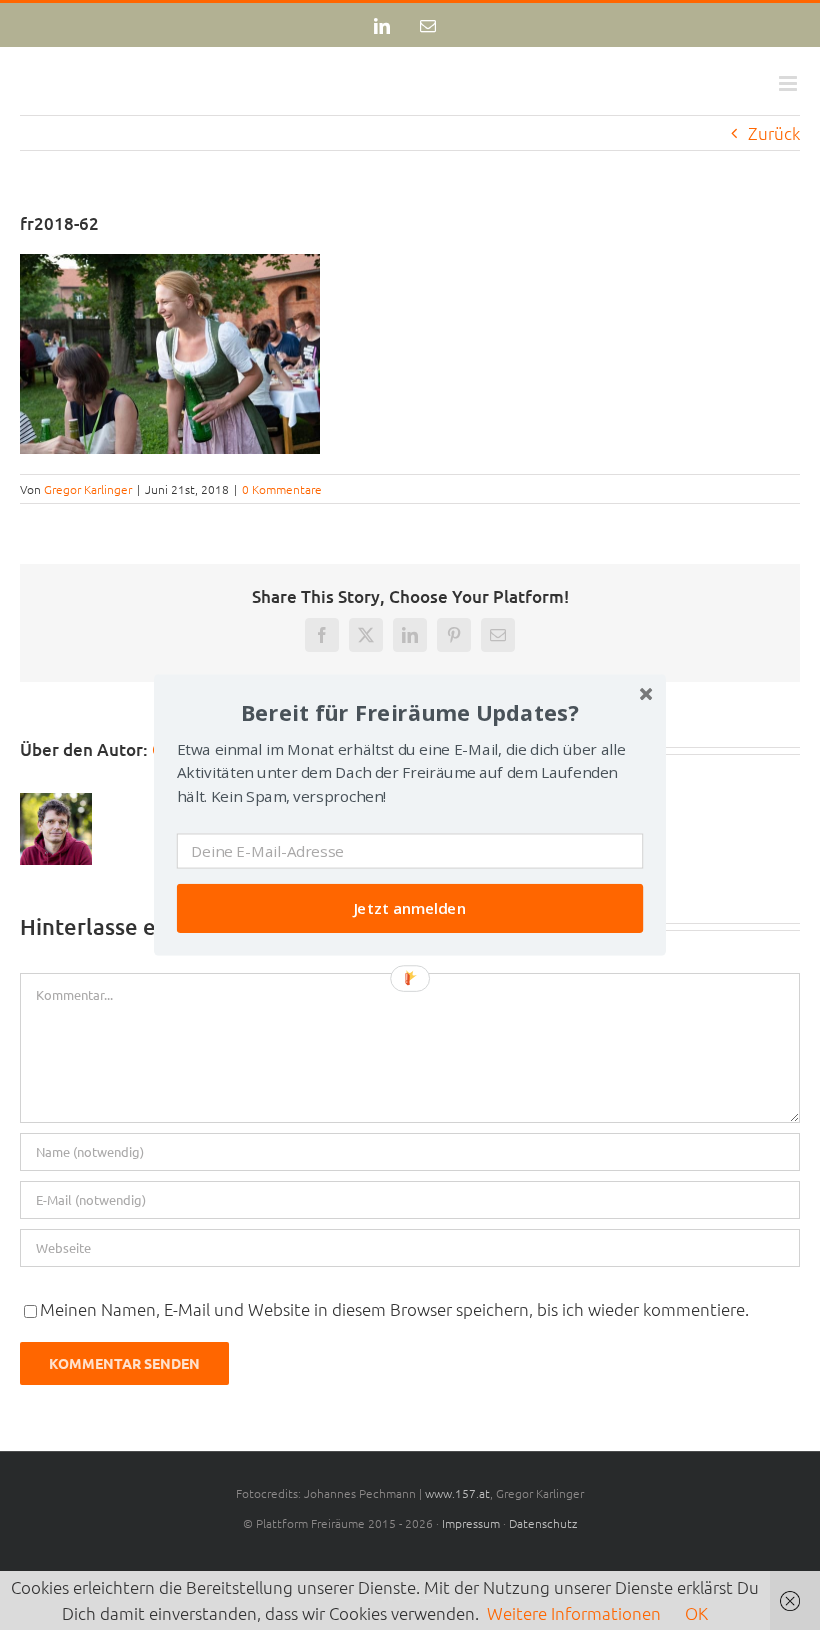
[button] (410, 712)
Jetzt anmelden (410, 908)
